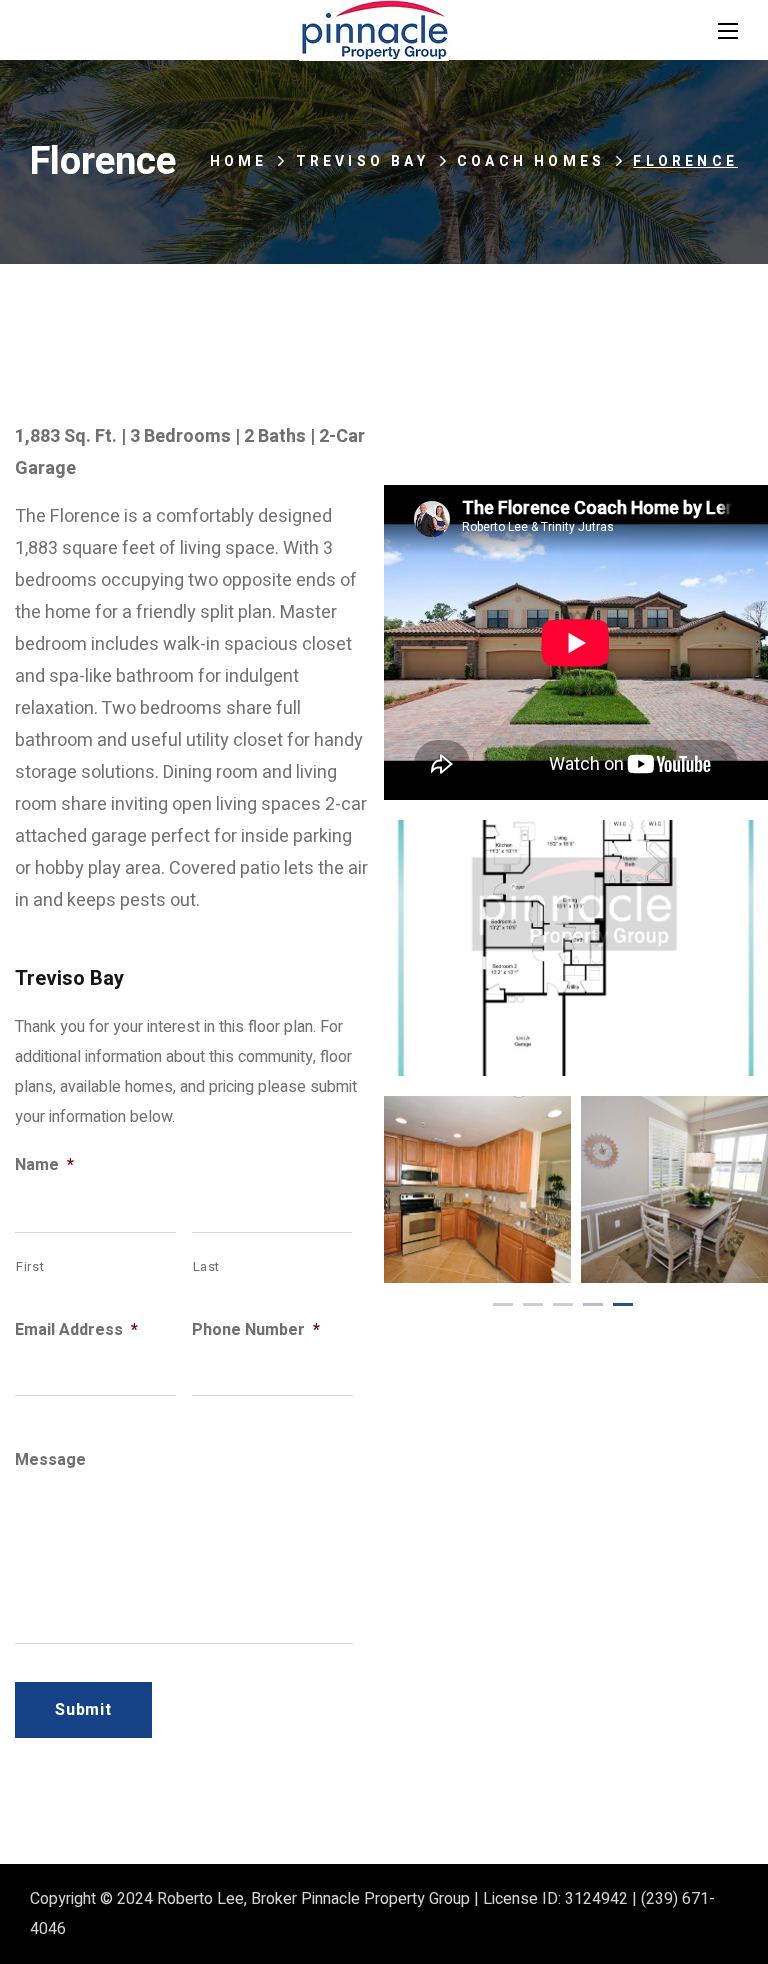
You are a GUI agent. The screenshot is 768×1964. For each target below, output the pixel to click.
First (30, 1266)
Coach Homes (531, 161)
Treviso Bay (362, 161)
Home (239, 161)
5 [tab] (623, 1304)
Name (44, 1165)
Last (207, 1266)
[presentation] (503, 1304)
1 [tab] (503, 1304)
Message (50, 1460)
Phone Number (256, 1330)
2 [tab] (533, 1304)
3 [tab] (563, 1304)
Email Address (76, 1330)
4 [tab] (593, 1304)
